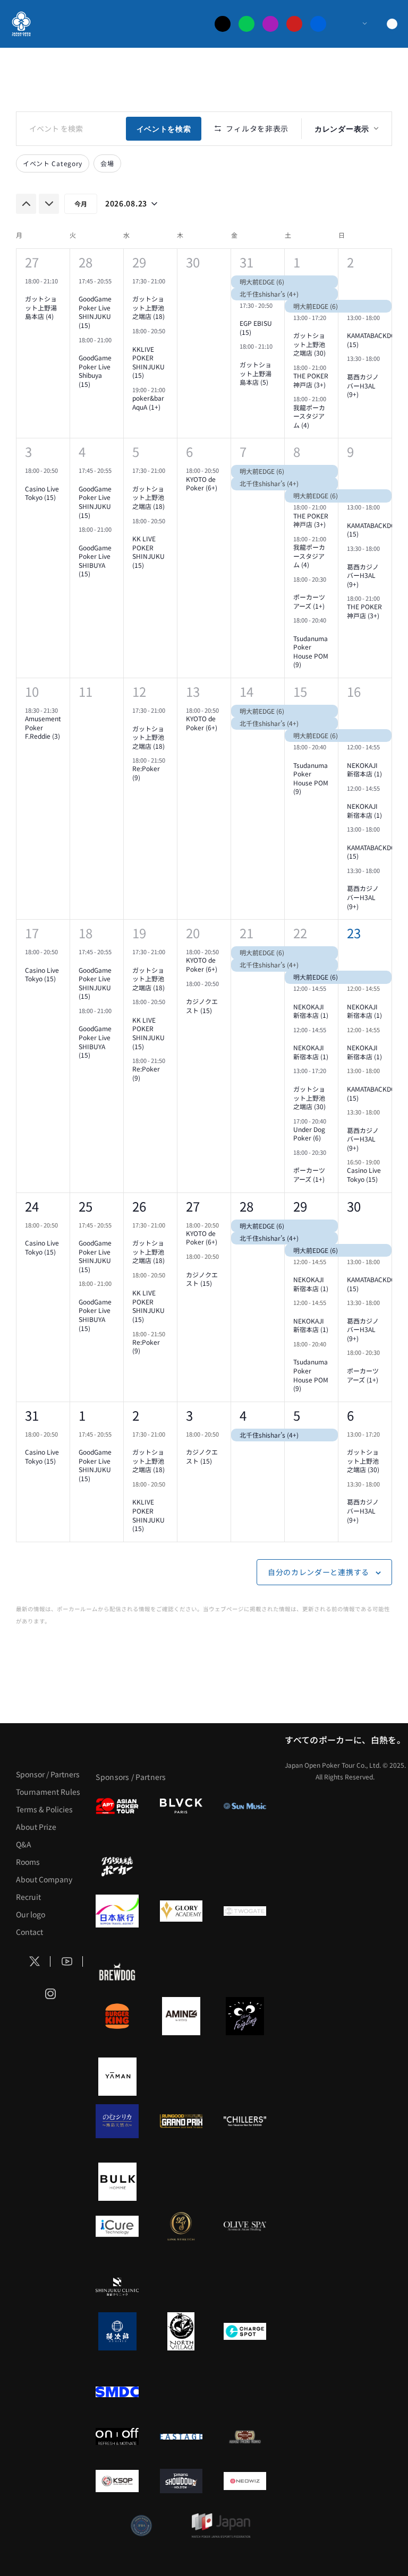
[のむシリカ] (117, 2121)
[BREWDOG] (117, 1972)
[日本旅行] (117, 1911)
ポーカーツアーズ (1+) (309, 601)
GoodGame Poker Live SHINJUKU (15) (95, 312)
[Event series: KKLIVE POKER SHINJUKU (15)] (136, 340)
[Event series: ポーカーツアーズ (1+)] (297, 589)
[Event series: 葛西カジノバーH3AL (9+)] (351, 368)
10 (32, 691)
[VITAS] (181, 2016)
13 (193, 691)
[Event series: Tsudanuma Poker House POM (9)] (297, 629)
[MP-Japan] (221, 2526)
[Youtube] (294, 24)
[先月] (26, 204)
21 (246, 933)
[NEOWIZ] (245, 2481)
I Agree (149, 2544)
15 (300, 691)
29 (139, 262)
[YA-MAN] (117, 2077)
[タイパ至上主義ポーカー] (117, 1866)
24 (32, 1206)
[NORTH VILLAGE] (181, 2331)
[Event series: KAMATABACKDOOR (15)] (351, 327)
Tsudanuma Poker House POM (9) (311, 651)
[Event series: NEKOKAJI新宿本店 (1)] (351, 756)
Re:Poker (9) (146, 773)
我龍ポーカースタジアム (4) (309, 416)
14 (246, 691)
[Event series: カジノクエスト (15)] (190, 993)
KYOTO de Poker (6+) (202, 483)
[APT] (117, 1806)
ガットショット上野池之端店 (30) (309, 344)
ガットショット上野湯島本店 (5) (256, 373)
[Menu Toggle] (354, 24)
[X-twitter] (223, 24)
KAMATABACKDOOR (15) (376, 340)
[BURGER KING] (117, 2016)
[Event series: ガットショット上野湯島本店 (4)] (29, 290)
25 (86, 1206)
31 (246, 262)
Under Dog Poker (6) (309, 1134)
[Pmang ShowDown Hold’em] (181, 2481)
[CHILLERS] (245, 2121)
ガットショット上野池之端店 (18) (148, 307)
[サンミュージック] (245, 1806)
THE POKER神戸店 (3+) (311, 380)
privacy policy (351, 2544)
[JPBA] (141, 2526)
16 (354, 691)
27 (32, 262)
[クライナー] (245, 2016)
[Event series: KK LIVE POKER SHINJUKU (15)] (136, 530)
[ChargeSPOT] (245, 2331)
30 (354, 1206)
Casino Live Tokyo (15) (42, 493)
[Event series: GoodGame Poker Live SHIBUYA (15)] (82, 539)
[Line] (246, 24)
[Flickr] (318, 24)
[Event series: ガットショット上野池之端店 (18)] (136, 290)
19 (139, 933)
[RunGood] (181, 2121)
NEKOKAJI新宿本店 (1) (364, 770)
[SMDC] (117, 2392)
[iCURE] (117, 2226)
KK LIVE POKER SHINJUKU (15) (148, 552)
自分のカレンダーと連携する (318, 1572)
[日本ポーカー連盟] (245, 2436)
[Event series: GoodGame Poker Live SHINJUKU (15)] (82, 290)
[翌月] (49, 204)
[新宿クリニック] (117, 2287)
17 (32, 933)
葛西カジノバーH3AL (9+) (363, 385)
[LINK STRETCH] (181, 2226)
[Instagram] (270, 24)
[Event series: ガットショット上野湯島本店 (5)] (243, 356)
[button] (389, 2544)
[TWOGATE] (245, 1911)
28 (86, 262)
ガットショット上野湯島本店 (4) (41, 307)
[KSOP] (117, 2481)
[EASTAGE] (181, 2436)
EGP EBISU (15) (256, 327)
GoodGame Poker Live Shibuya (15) (95, 371)
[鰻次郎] (117, 2331)
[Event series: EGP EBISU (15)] (243, 315)
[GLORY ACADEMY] (181, 1911)
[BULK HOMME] (117, 2182)
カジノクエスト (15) (202, 1006)
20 (193, 933)
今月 (81, 204)
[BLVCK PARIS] (181, 1806)
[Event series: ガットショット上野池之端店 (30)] (297, 327)
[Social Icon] (35, 1962)
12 (139, 691)
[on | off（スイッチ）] (117, 2436)
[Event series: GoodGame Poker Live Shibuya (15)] (82, 349)
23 (354, 933)
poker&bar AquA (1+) (148, 402)
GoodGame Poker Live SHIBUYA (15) (95, 561)
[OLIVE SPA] (245, 2226)
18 (86, 933)
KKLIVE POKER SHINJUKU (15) (148, 362)
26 (139, 1206)
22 (300, 933)
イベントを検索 (164, 128)
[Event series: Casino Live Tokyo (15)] (29, 480)
